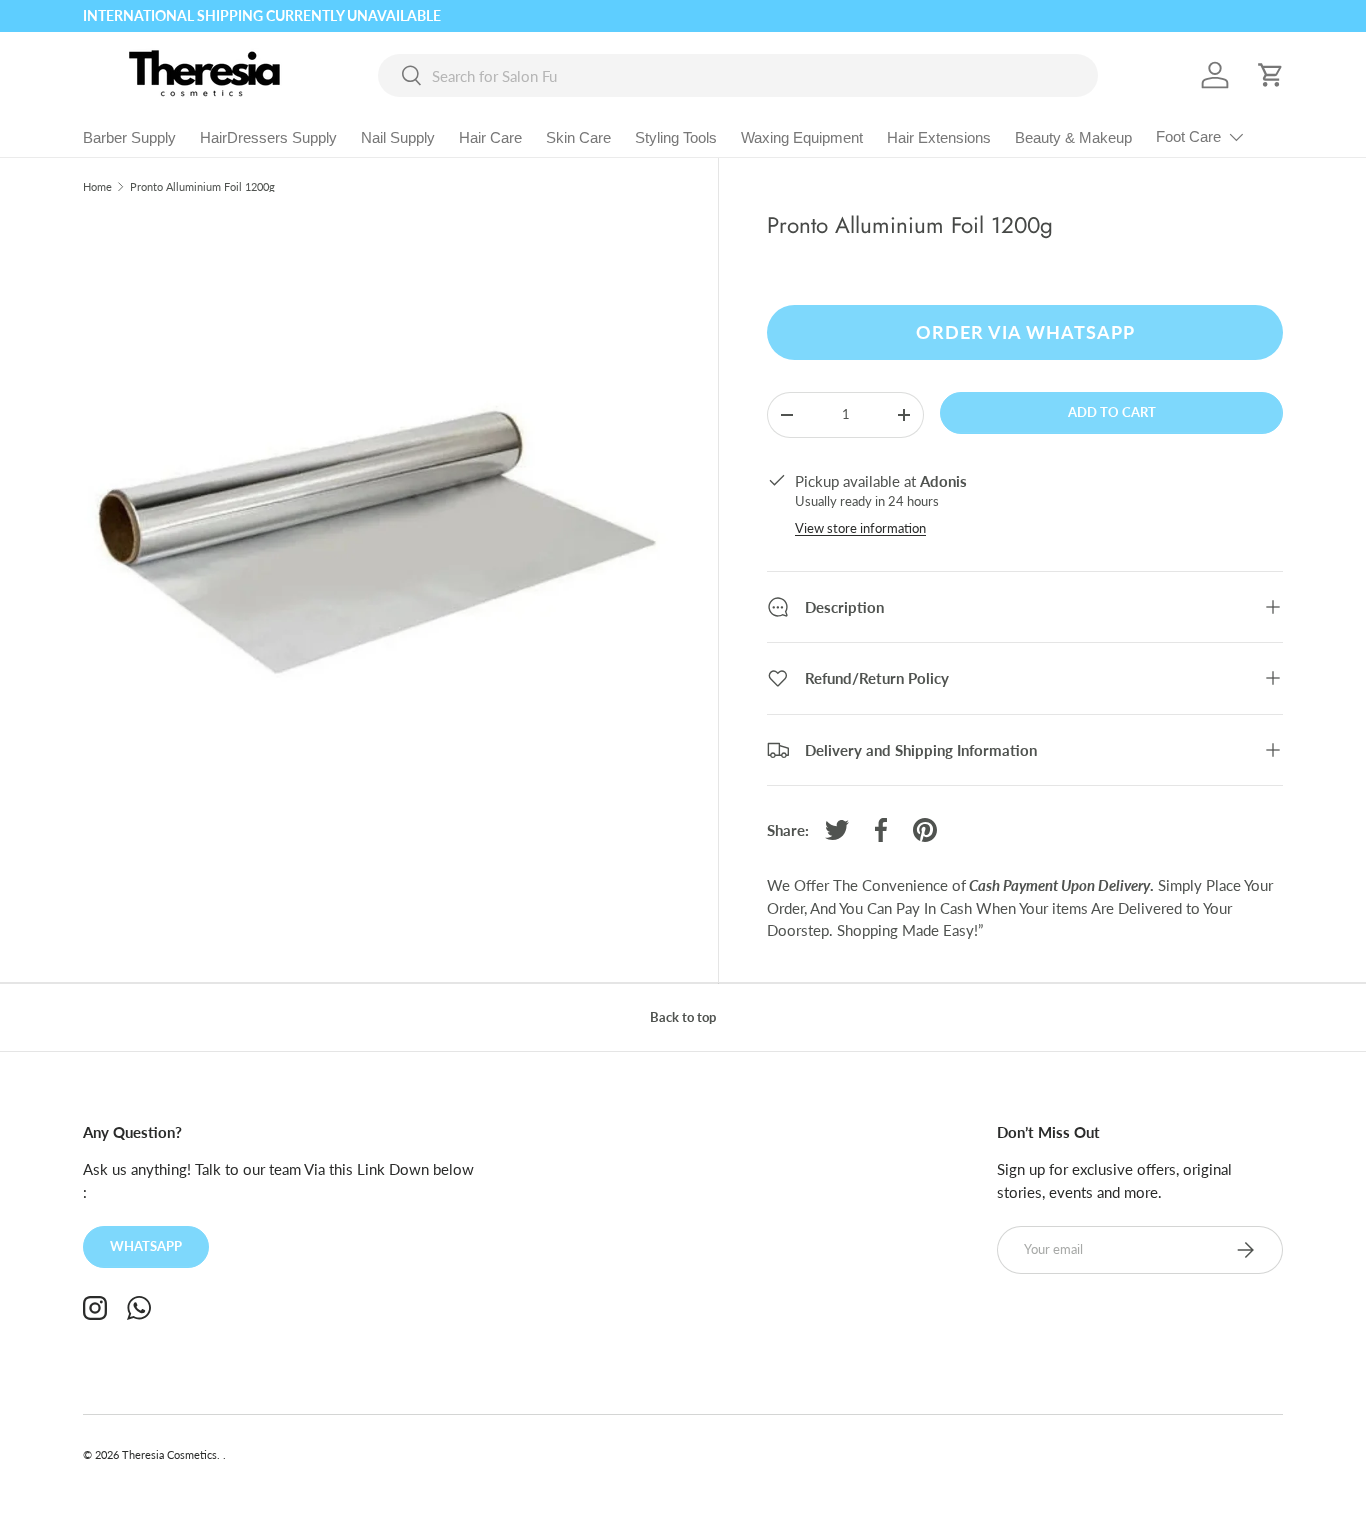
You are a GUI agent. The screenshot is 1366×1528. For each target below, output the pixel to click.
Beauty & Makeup (1073, 137)
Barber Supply (129, 137)
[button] (1271, 75)
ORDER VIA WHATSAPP (1025, 332)
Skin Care (578, 137)
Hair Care (490, 137)
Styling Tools (676, 137)
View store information (860, 528)
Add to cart (1112, 412)
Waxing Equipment (802, 137)
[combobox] (738, 75)
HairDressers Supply (268, 137)
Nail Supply (398, 137)
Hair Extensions (939, 137)
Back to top (683, 1017)
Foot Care (1188, 136)
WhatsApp (146, 1246)
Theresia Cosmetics (169, 1454)
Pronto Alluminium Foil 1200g (202, 186)
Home (97, 186)
